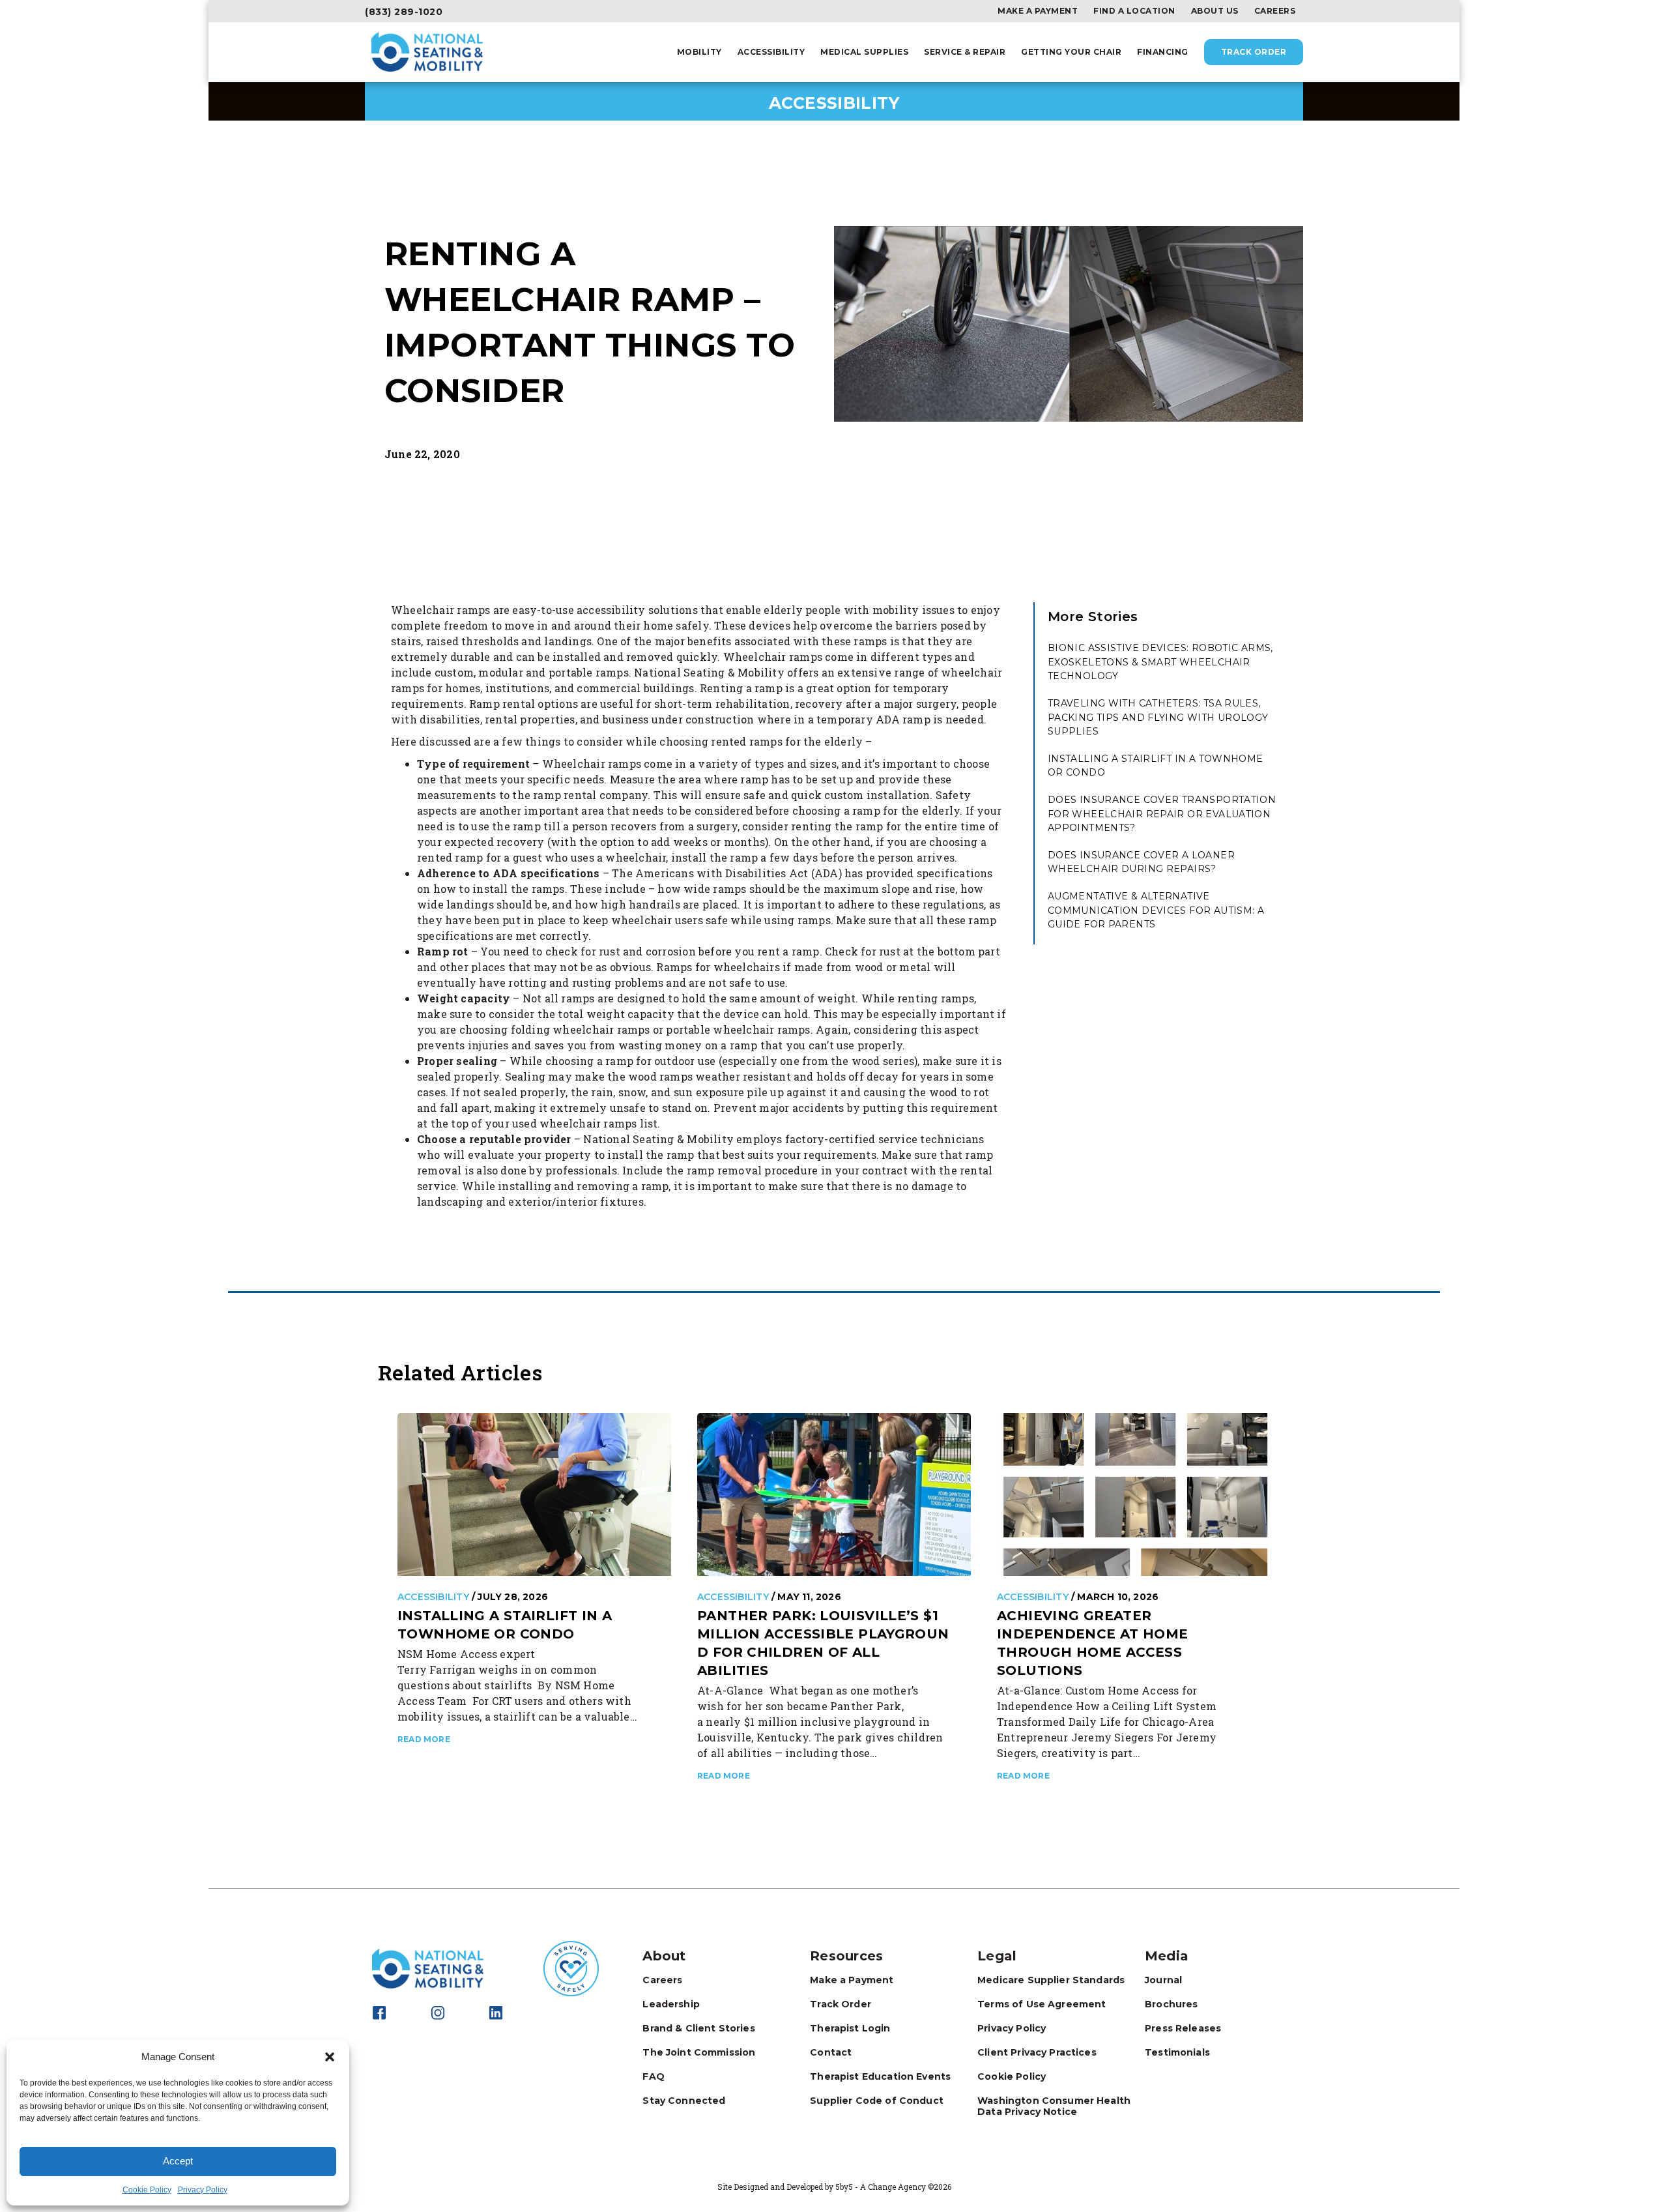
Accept (178, 2161)
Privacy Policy (203, 2190)
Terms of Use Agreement (1042, 2004)
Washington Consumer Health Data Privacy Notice (1054, 2106)
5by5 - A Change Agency (881, 2187)
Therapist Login (850, 2028)
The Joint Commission (699, 2052)
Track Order (1254, 52)
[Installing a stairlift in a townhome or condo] (534, 1494)
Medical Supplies (864, 52)
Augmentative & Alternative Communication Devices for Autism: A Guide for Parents (1156, 910)
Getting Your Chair (1071, 52)
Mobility (699, 52)
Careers (1275, 11)
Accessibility (771, 52)
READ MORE (424, 1739)
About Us (1215, 11)
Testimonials (1177, 2052)
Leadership (671, 2004)
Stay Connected (684, 2101)
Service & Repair (965, 52)
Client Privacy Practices (1037, 2052)
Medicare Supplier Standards (1051, 1980)
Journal (1163, 1980)
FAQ (653, 2076)
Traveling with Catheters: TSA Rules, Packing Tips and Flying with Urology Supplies (1158, 717)
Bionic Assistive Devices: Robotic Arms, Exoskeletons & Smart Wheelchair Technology (1160, 662)
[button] (330, 2057)
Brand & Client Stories (698, 2028)
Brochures (1171, 2004)
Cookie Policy (147, 2190)
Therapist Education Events (880, 2076)
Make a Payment (1038, 11)
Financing (1163, 52)
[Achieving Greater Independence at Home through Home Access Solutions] (1134, 1494)
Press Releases (1183, 2028)
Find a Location (1134, 11)
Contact (831, 2052)
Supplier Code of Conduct (877, 2101)
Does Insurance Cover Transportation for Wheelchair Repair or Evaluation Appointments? (1162, 814)
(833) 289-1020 (404, 12)
